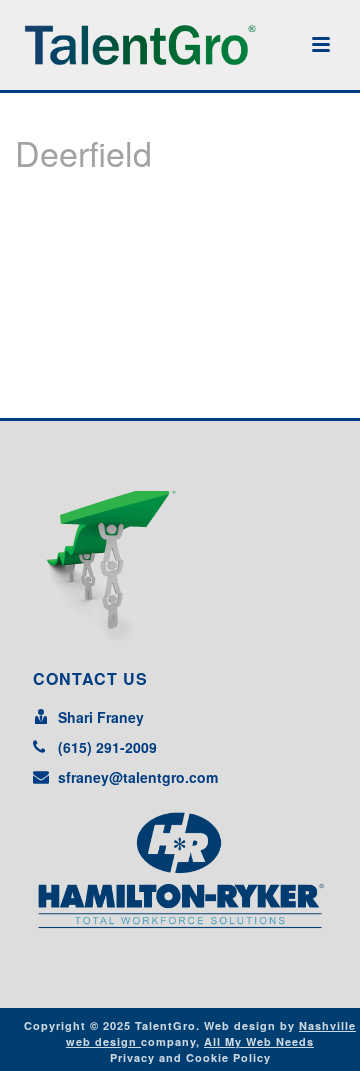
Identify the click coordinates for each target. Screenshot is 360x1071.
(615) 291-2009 (107, 747)
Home (140, 204)
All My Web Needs (259, 1041)
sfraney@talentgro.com (138, 777)
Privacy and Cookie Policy (190, 1057)
